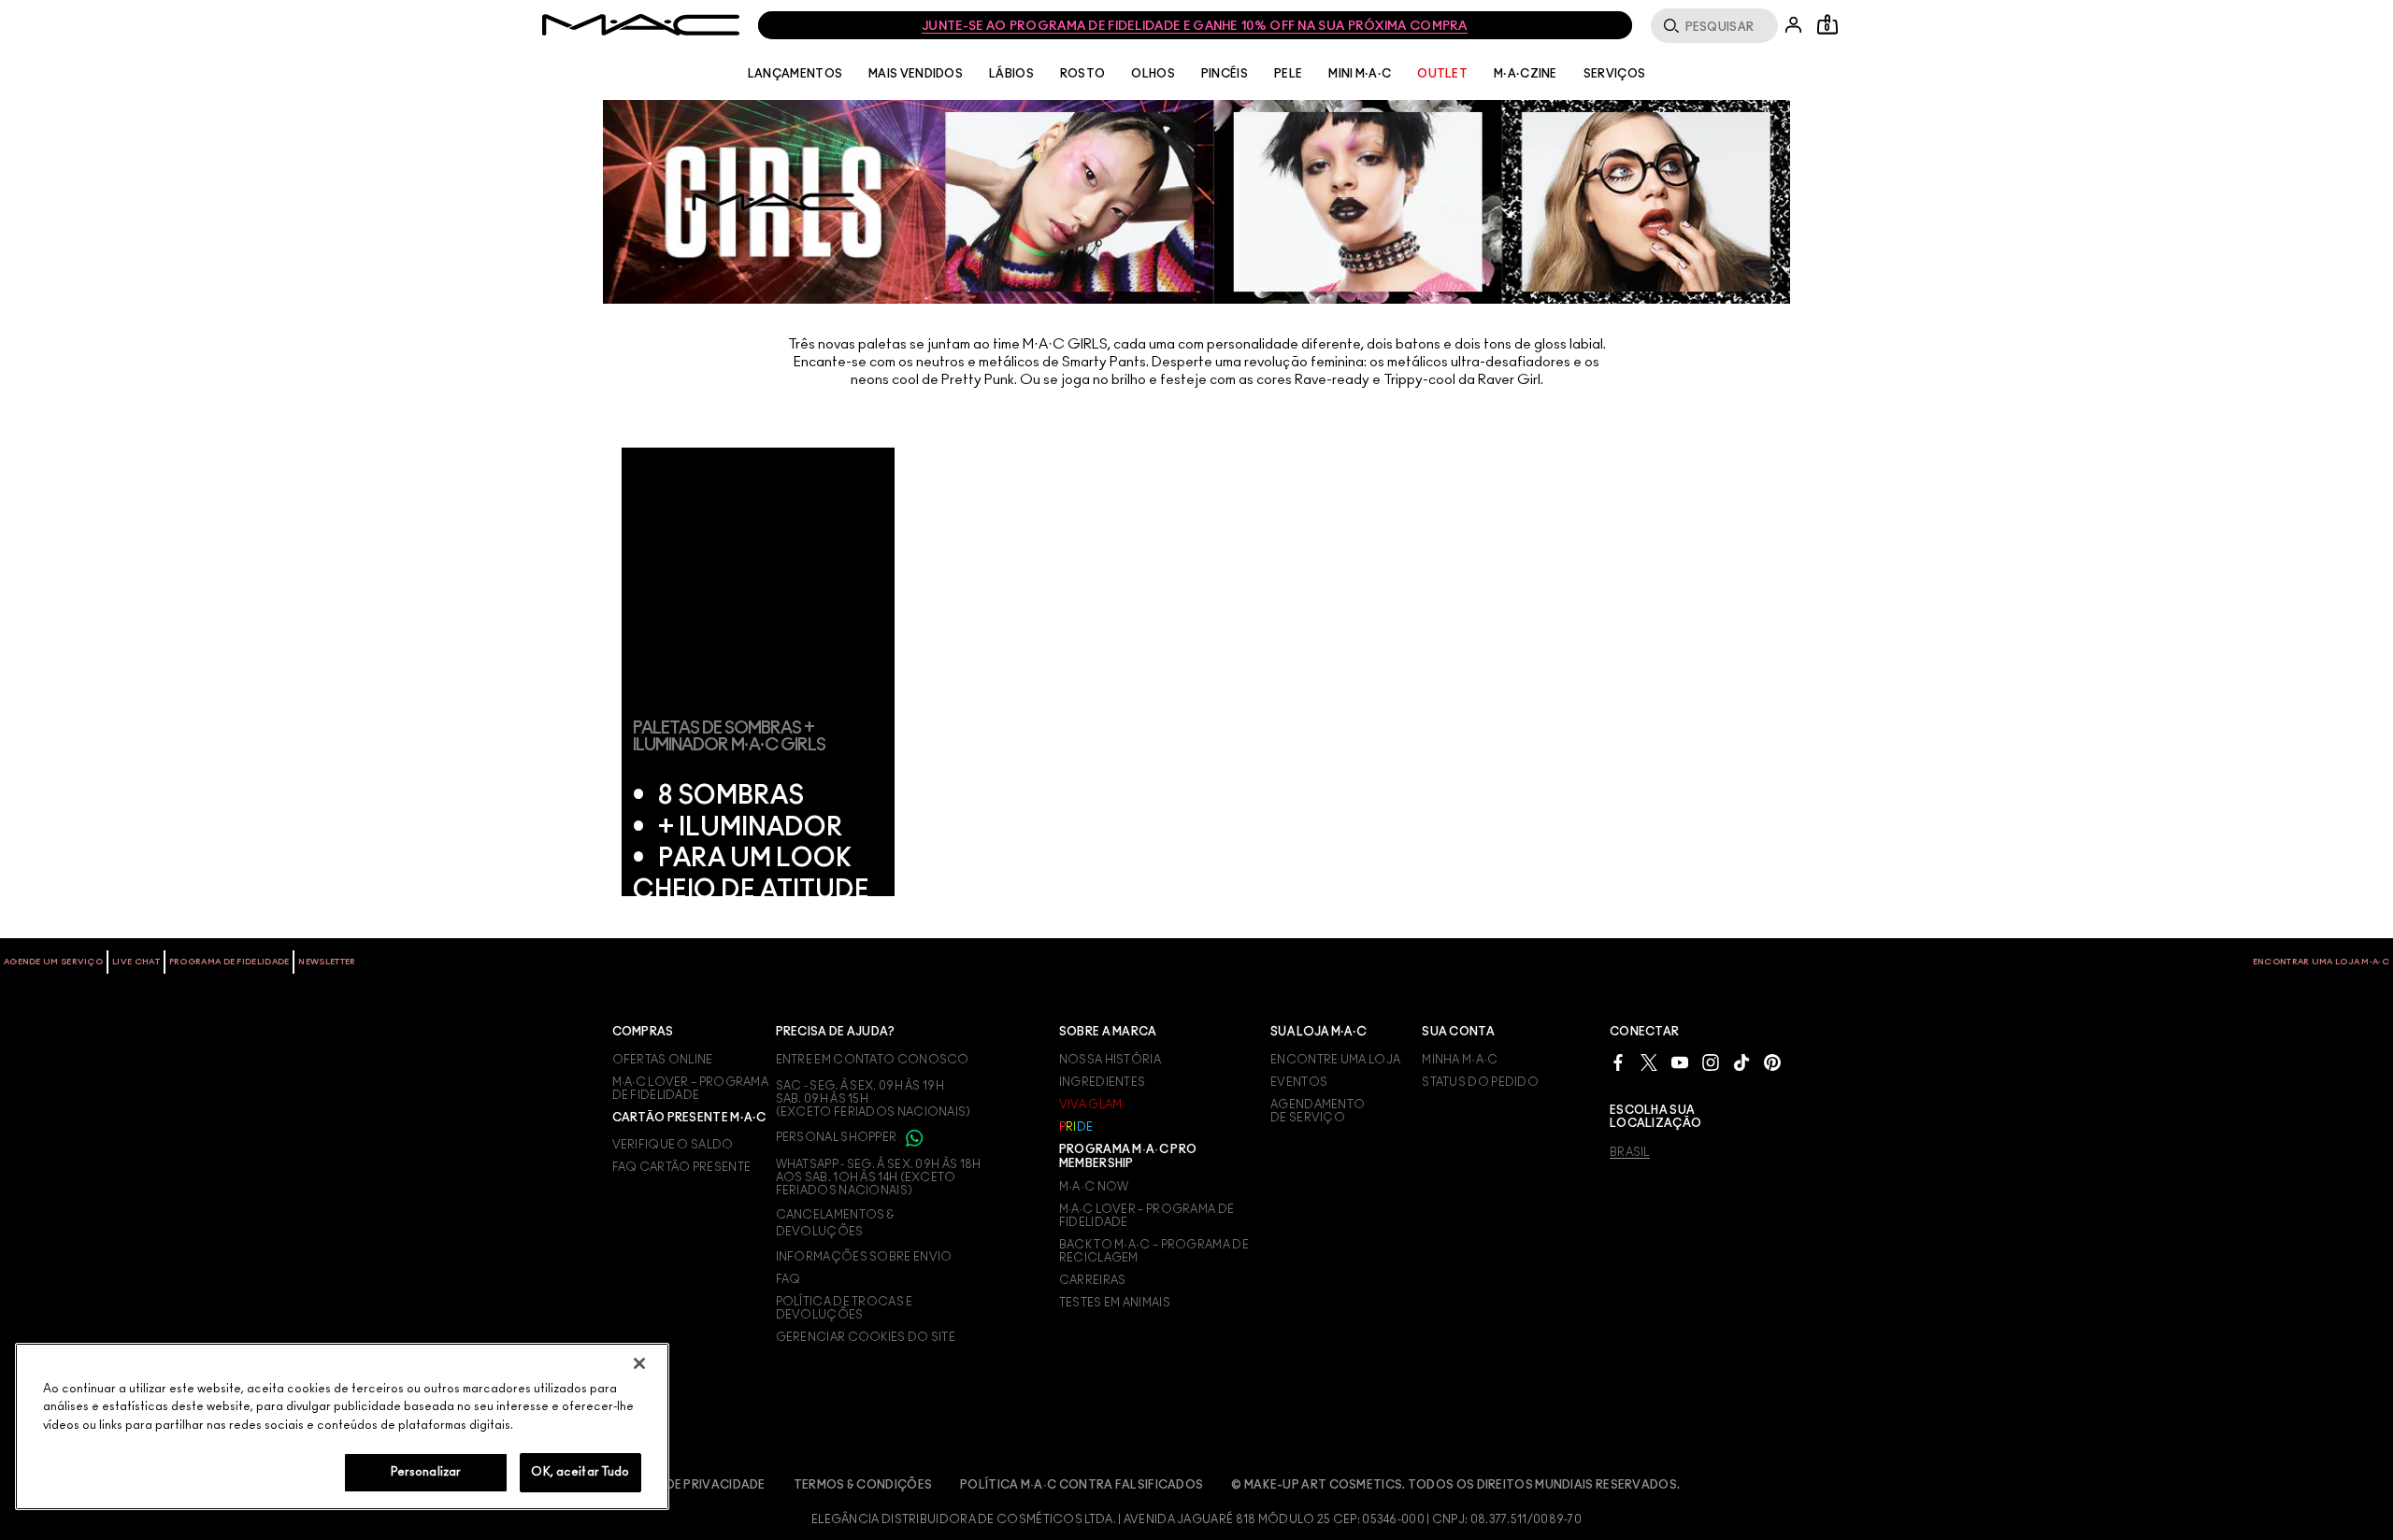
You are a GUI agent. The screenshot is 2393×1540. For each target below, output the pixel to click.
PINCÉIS (1225, 74)
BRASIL (1630, 1152)
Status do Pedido (1480, 1082)
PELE (1288, 74)
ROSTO (1083, 74)
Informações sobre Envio (864, 1257)
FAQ (788, 1279)
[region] (342, 1426)
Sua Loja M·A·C (1318, 1032)
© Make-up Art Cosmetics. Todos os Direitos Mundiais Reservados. (1455, 1485)
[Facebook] (1618, 1062)
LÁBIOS (1011, 74)
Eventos (1299, 1082)
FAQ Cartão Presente (682, 1167)
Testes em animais (1115, 1303)
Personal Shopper (838, 1137)
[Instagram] (1711, 1062)
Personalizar (426, 1472)
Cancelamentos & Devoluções (835, 1223)
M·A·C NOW (1094, 1187)
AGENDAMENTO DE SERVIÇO (1318, 1111)
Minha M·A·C (1460, 1060)
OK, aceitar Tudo (580, 1472)
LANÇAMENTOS (795, 74)
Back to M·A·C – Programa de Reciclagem (1154, 1251)
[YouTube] (1680, 1062)
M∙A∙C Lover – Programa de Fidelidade (1147, 1216)
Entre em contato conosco (873, 1060)
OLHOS (1153, 74)
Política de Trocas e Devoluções (845, 1308)
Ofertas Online (663, 1060)
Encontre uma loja (1335, 1060)
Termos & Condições (863, 1485)
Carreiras (1093, 1280)
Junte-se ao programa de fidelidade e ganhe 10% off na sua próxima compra (1195, 27)
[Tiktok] (1741, 1062)
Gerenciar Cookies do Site (866, 1337)
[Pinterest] (1772, 1062)
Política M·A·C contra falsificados (1082, 1485)
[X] (1649, 1062)
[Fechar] (639, 1363)
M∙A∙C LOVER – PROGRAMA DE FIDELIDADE (691, 1089)
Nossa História (1110, 1060)
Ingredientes (1103, 1082)
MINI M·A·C (1360, 74)
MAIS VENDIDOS (916, 74)
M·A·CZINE (1526, 74)
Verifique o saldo (673, 1145)
